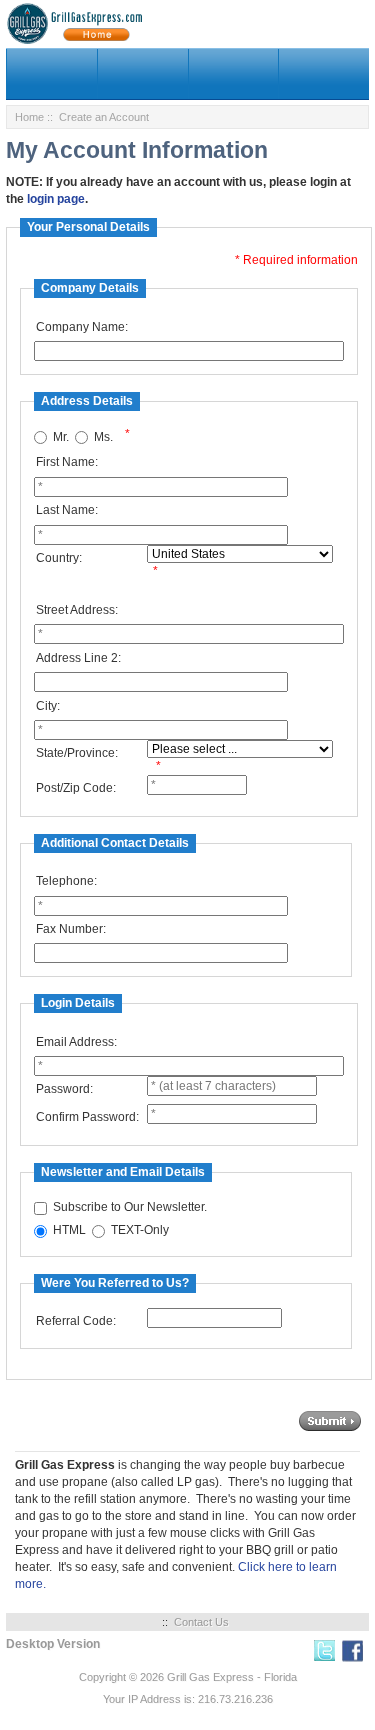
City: (48, 706)
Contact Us (201, 1622)
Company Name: (82, 327)
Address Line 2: (78, 658)
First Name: (67, 462)
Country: (59, 558)
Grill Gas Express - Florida (232, 1677)
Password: (64, 1089)
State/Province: (77, 753)
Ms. (103, 437)
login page (56, 199)
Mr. (61, 437)
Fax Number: (71, 929)
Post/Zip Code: (76, 788)
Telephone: (66, 881)
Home (29, 117)
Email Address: (76, 1042)
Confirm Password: (87, 1117)
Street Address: (77, 610)
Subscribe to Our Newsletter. (130, 1208)
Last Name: (67, 510)
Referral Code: (76, 1321)
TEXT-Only (140, 1231)
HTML (69, 1231)
